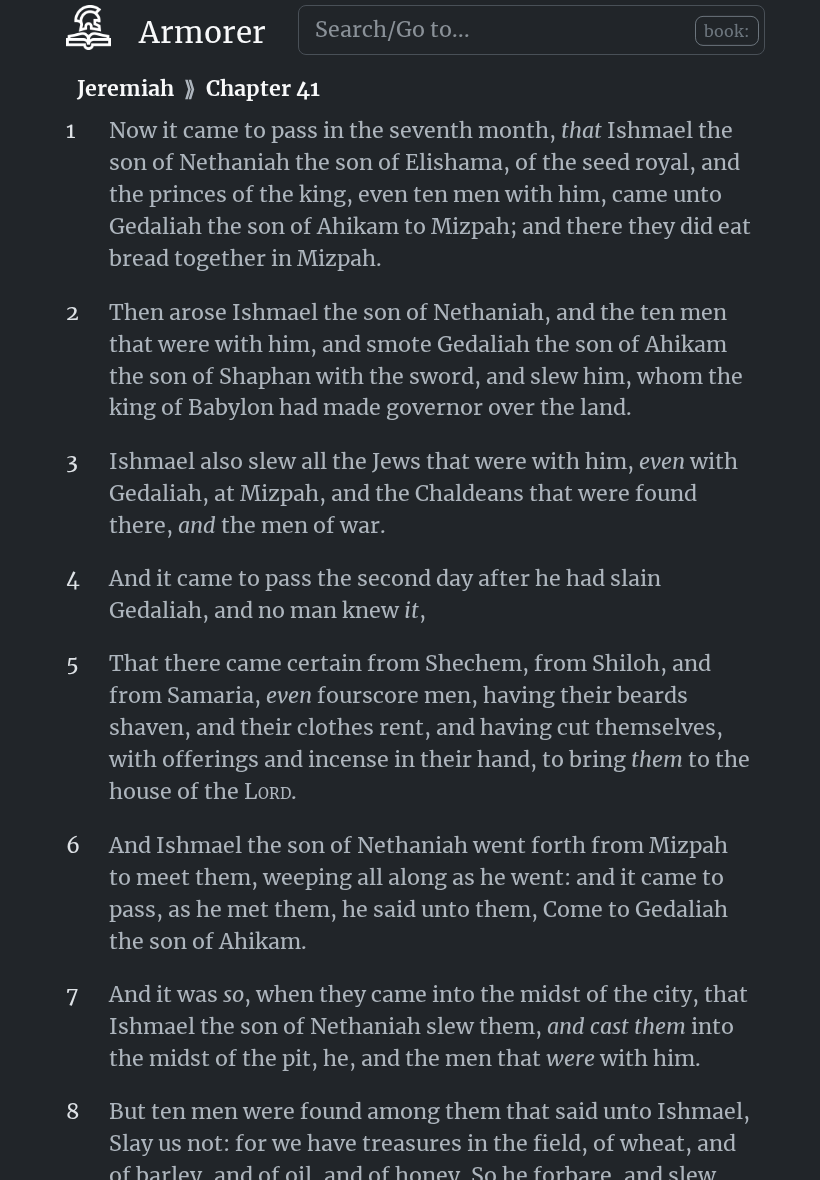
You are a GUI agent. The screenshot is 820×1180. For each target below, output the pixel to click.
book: (727, 31)
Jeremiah (125, 88)
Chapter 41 (263, 88)
